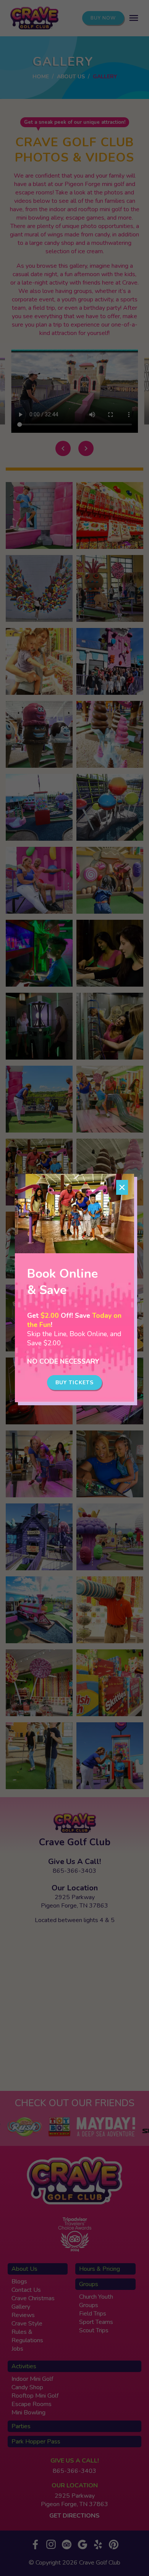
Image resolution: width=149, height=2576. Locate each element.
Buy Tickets (74, 1383)
